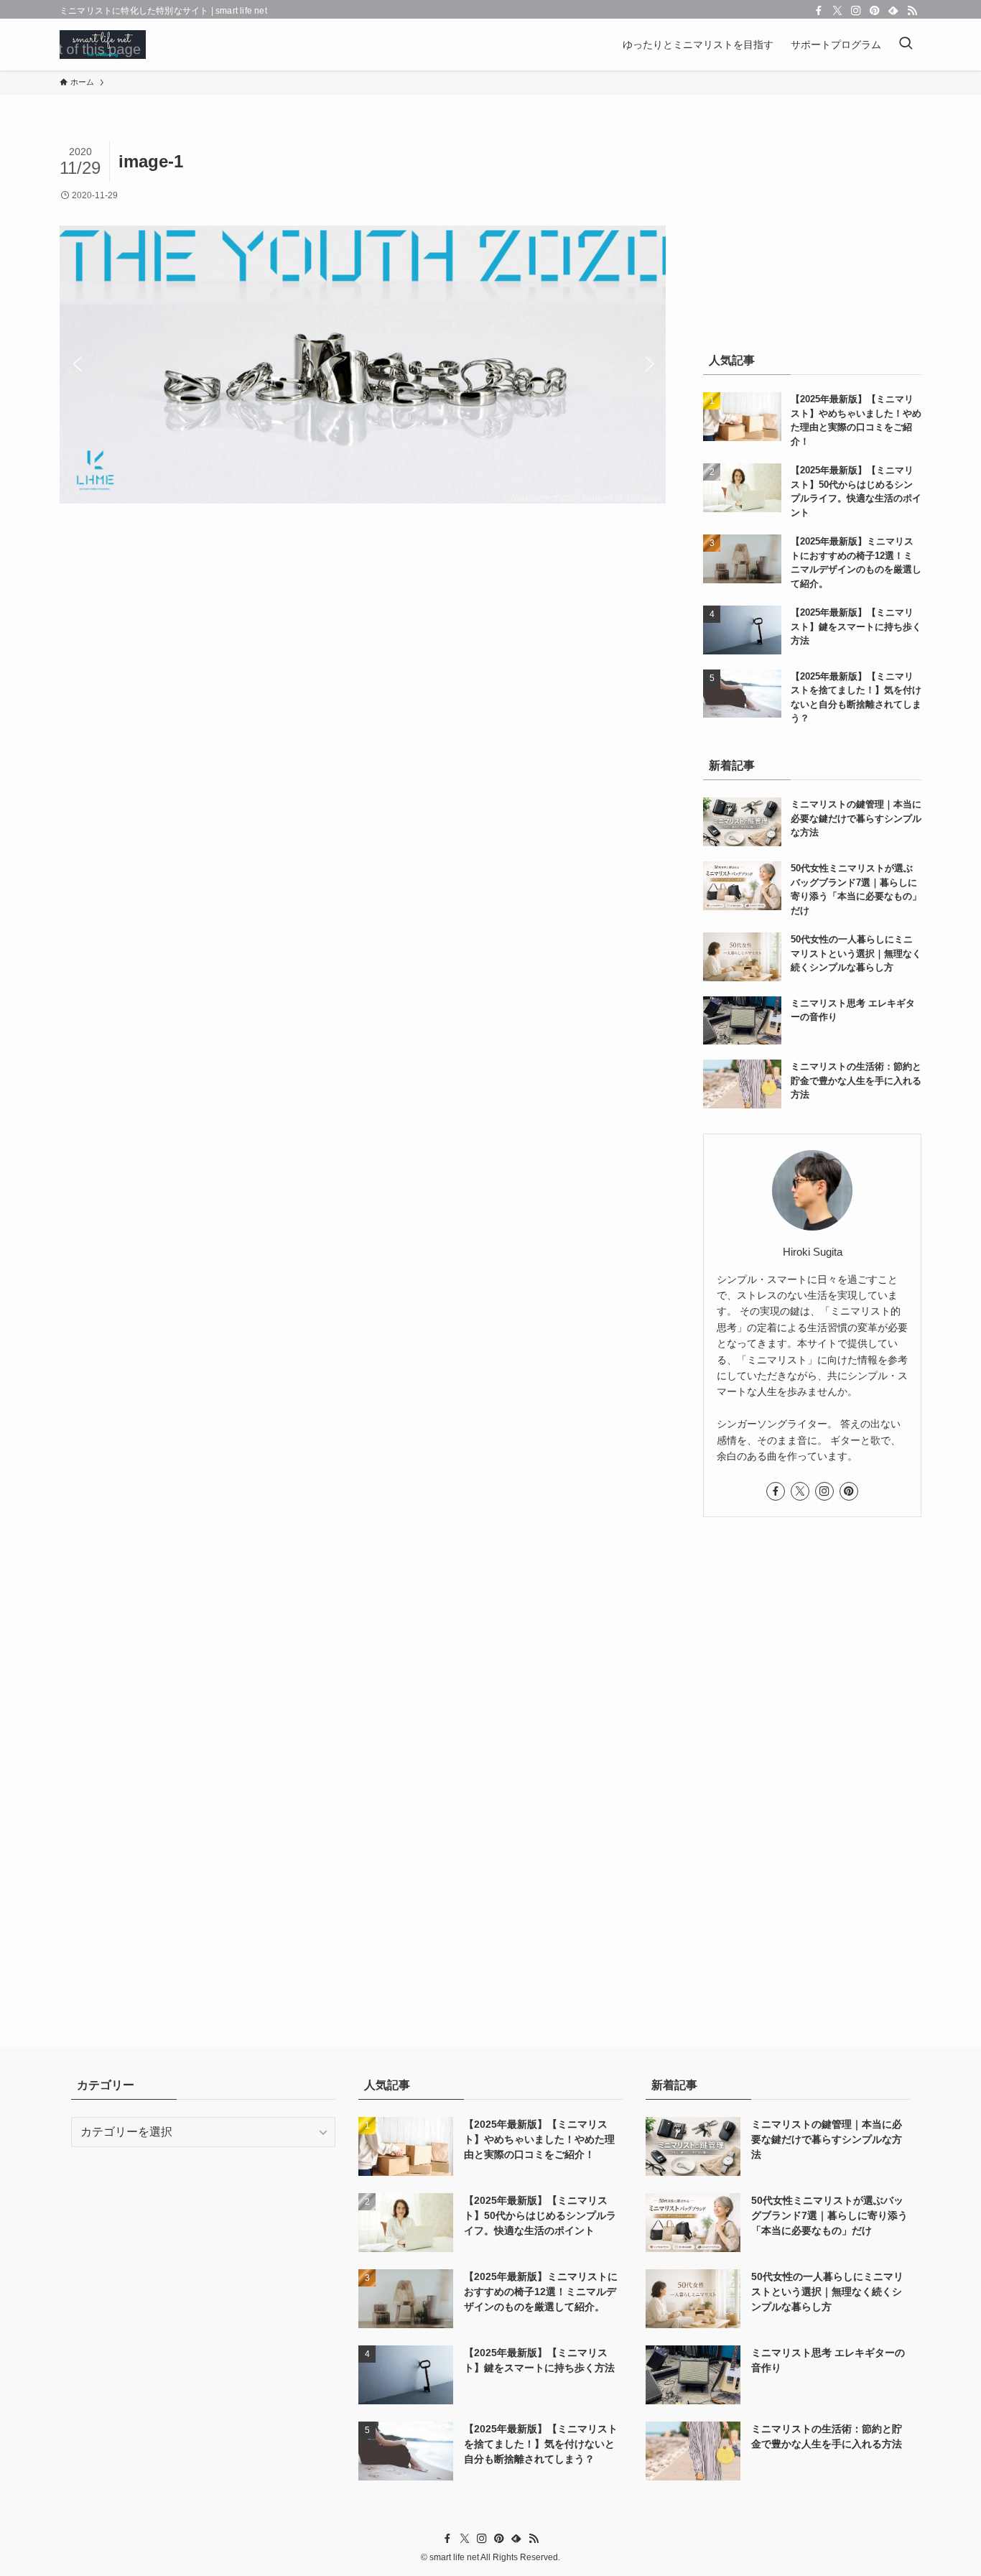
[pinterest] (875, 11)
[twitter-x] (837, 11)
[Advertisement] (812, 231)
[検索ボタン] (906, 45)
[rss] (912, 11)
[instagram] (856, 11)
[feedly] (893, 11)
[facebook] (819, 11)
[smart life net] (103, 45)
